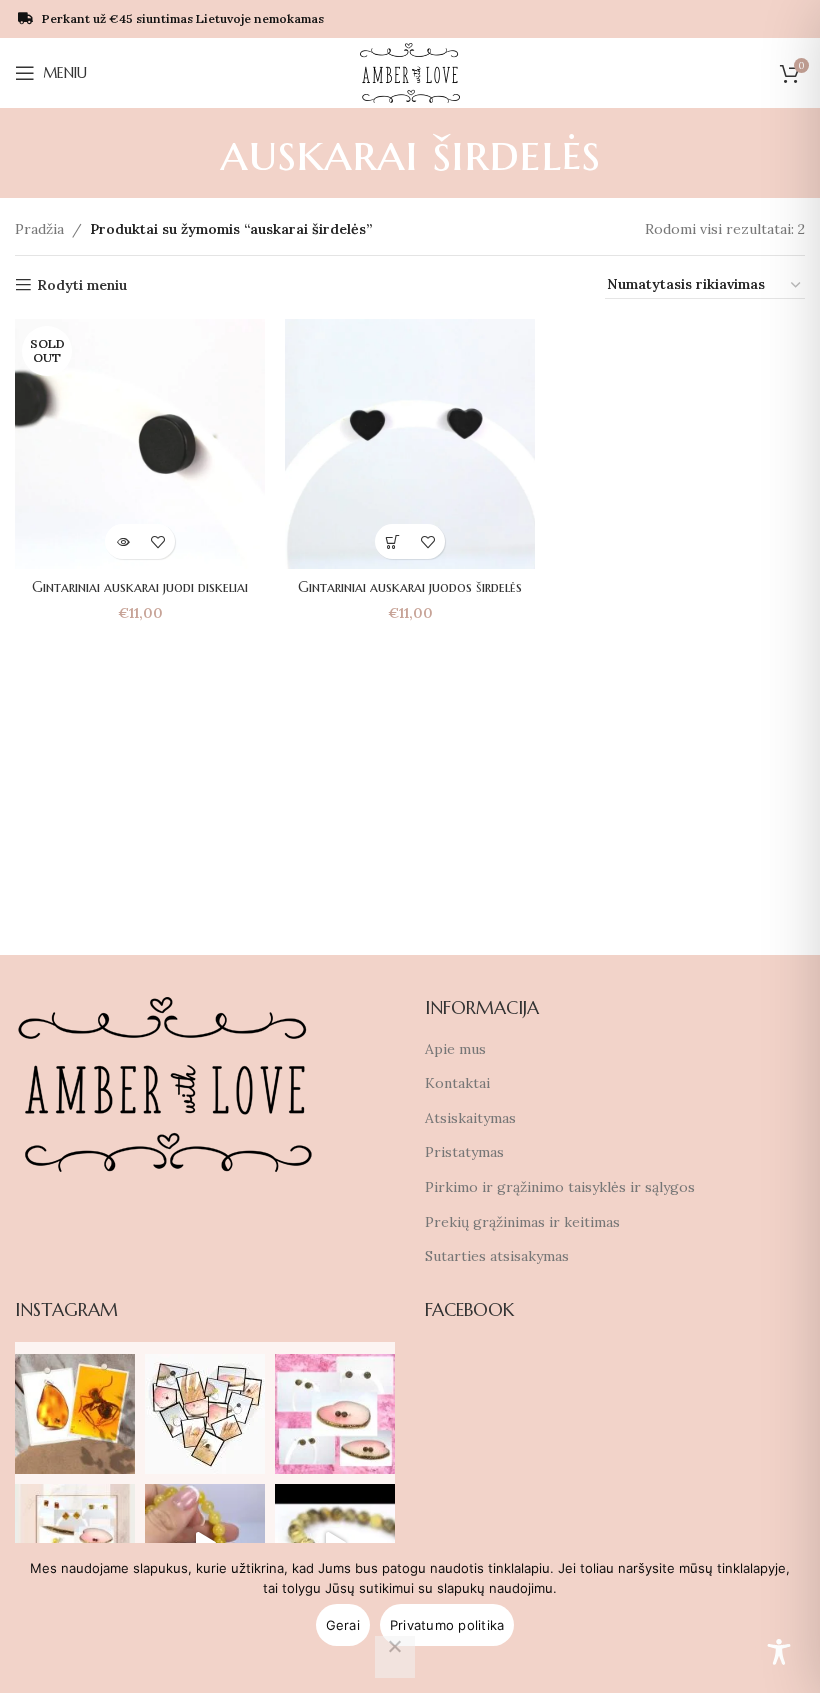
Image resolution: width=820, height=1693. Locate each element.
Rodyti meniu (82, 285)
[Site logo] (410, 72)
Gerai (343, 1625)
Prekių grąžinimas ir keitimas (522, 1222)
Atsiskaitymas (470, 1118)
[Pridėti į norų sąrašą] (157, 541)
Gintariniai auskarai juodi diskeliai (140, 587)
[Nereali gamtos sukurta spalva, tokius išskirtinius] (335, 1414)
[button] (392, 541)
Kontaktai (457, 1083)
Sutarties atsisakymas (497, 1256)
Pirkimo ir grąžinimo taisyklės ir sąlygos (560, 1187)
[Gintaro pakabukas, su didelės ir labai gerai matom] (75, 1414)
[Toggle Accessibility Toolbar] (779, 1652)
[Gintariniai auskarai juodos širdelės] (410, 444)
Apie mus (455, 1049)
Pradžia (39, 229)
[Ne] (395, 1657)
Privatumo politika (447, 1625)
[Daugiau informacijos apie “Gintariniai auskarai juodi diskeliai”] (122, 541)
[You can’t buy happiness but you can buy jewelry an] (205, 1414)
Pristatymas (464, 1152)
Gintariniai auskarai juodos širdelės (410, 587)
